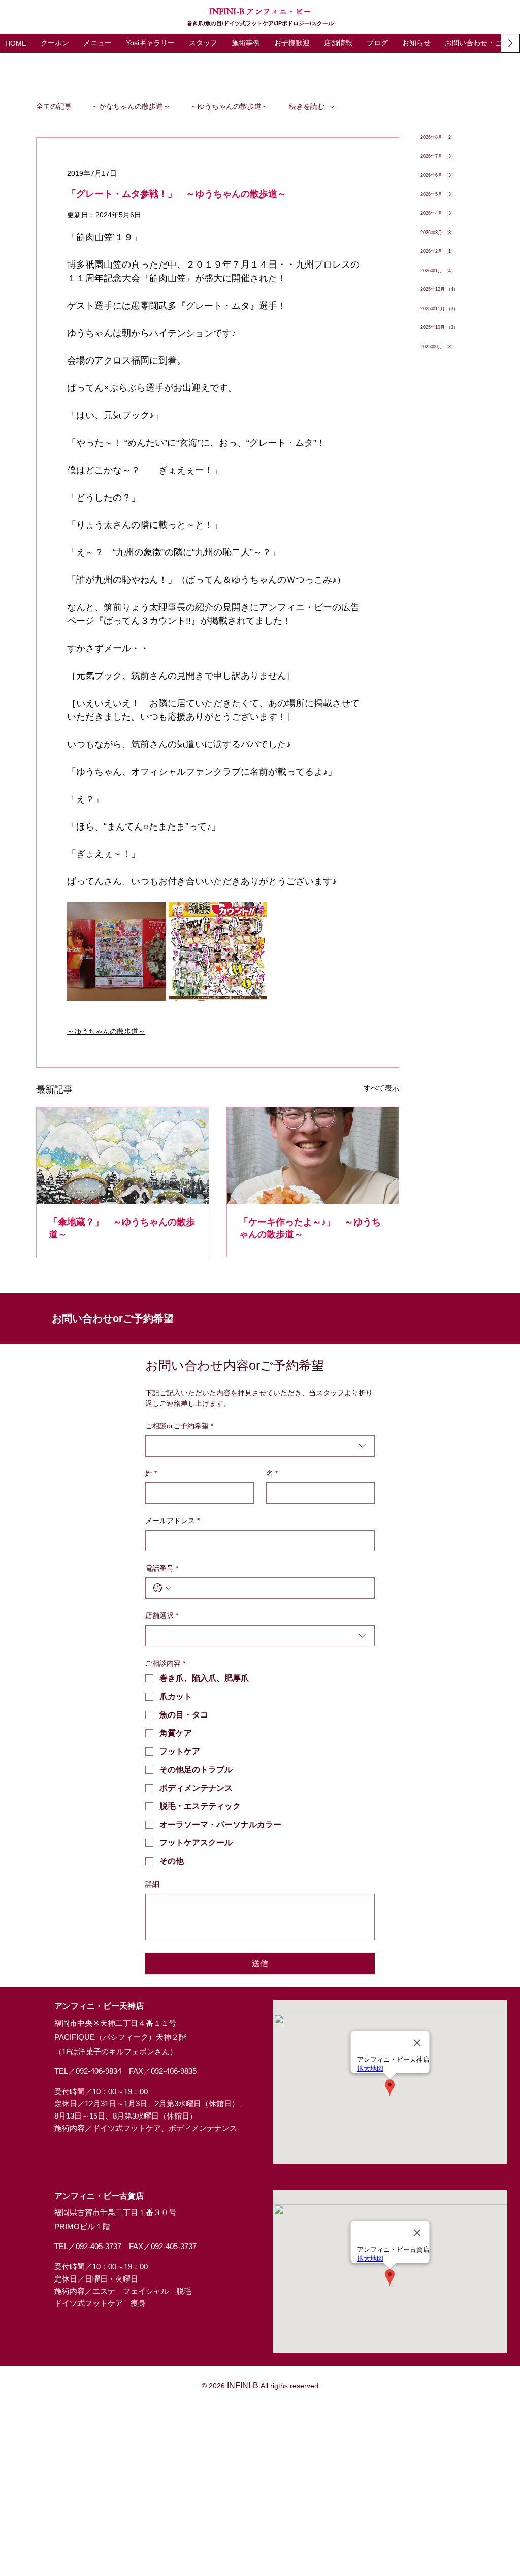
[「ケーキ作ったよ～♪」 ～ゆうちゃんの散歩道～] (313, 1155)
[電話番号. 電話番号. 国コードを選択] (162, 1588)
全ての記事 (54, 106)
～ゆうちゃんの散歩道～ (230, 106)
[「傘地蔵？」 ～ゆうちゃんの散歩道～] (123, 1155)
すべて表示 (381, 1088)
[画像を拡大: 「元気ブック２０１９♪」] (116, 951)
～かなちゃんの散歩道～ (131, 106)
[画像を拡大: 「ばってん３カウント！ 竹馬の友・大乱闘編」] (218, 951)
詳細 (152, 1884)
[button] (97, 43)
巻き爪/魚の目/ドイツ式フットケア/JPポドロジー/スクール (260, 23)
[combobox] (260, 1446)
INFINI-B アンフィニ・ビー (260, 11)
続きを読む (307, 106)
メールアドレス (172, 1521)
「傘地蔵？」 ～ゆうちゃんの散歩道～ (122, 1228)
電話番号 (162, 1568)
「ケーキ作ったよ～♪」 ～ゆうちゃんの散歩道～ (310, 1228)
